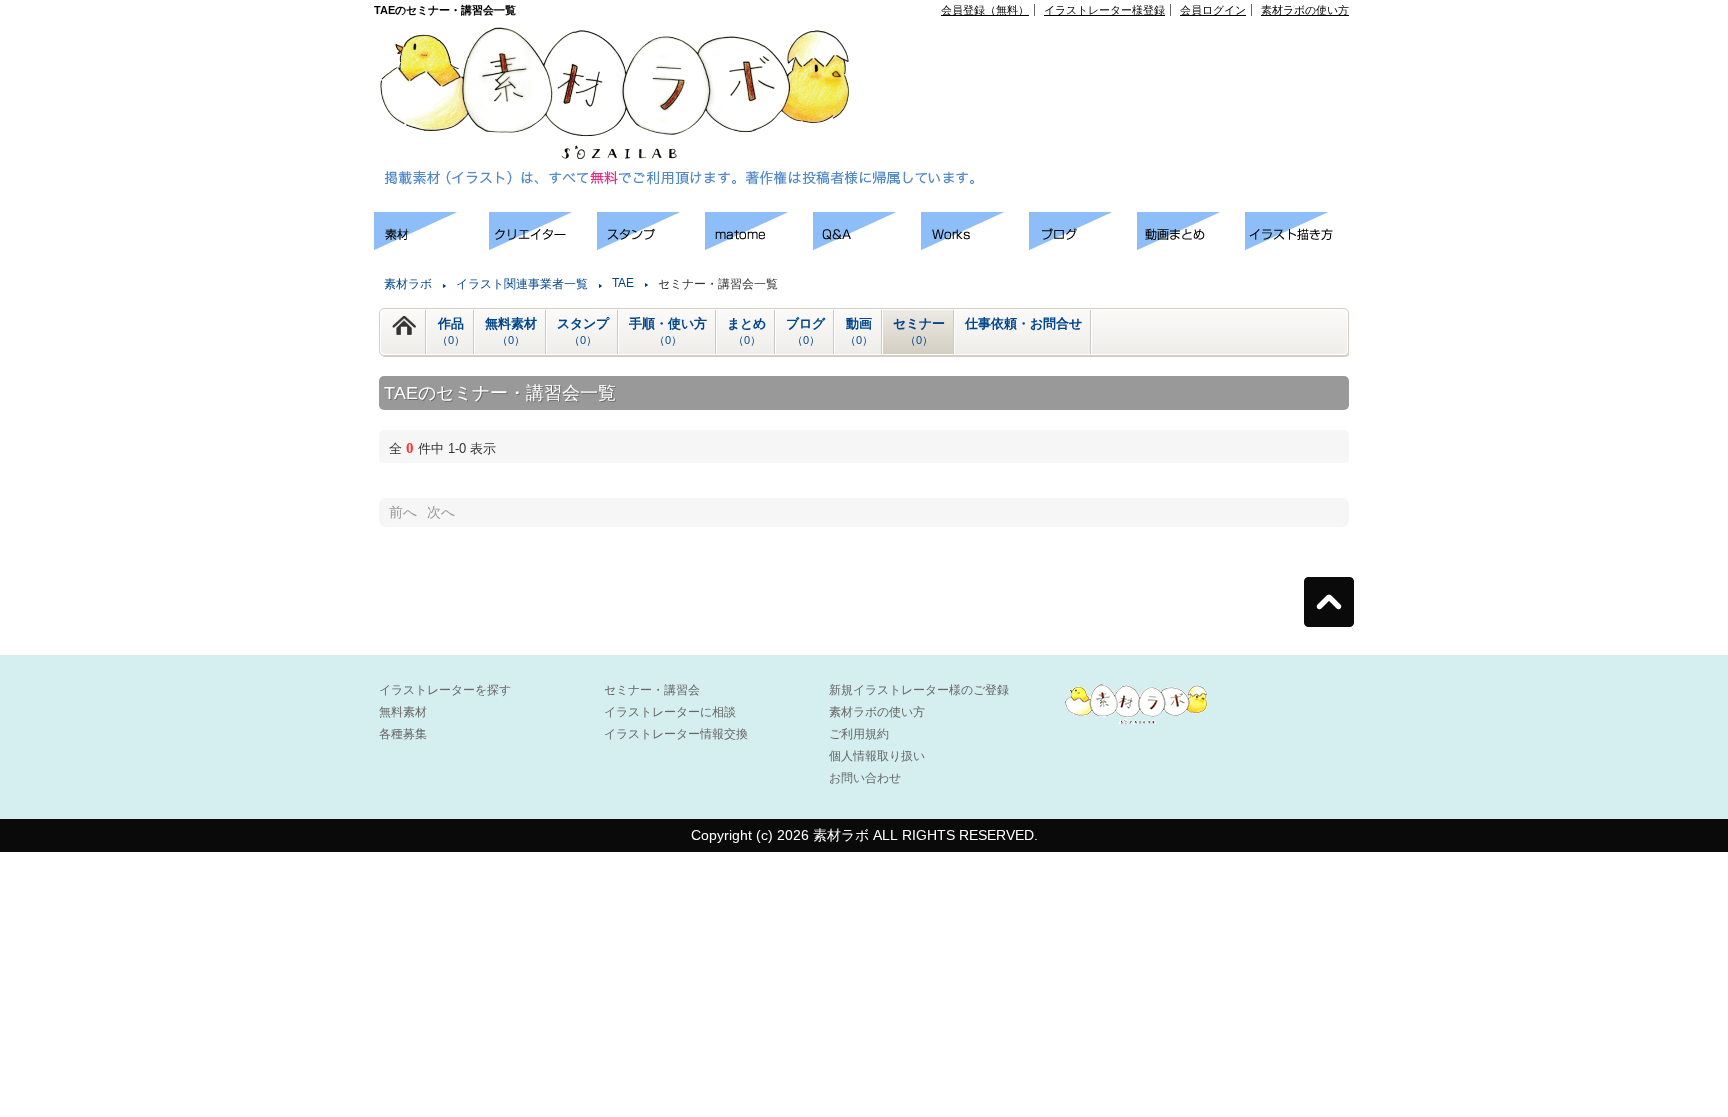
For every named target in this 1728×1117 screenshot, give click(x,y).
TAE (623, 283)
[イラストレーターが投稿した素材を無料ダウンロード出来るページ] (431, 244)
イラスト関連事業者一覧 (522, 284)
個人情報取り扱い (877, 756)
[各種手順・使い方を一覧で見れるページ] (1299, 244)
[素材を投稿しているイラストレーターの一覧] (543, 244)
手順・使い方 (668, 331)
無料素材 (511, 331)
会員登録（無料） (985, 10)
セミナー (919, 331)
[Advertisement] (1120, 61)
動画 (859, 331)
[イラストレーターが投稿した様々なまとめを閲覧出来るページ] (759, 244)
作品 (451, 331)
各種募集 (403, 734)
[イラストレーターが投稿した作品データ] (975, 244)
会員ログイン (1213, 10)
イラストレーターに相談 (670, 712)
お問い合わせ (865, 778)
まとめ (746, 331)
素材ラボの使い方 (1305, 10)
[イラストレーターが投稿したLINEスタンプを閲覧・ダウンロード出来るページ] (651, 244)
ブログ (805, 331)
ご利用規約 (859, 734)
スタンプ (583, 331)
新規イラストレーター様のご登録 (919, 690)
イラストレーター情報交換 (676, 734)
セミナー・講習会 (652, 690)
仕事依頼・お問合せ (1023, 323)
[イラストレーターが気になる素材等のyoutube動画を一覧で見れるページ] (1191, 244)
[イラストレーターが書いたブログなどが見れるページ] (1083, 244)
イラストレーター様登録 (1104, 10)
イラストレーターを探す (445, 690)
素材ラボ (408, 284)
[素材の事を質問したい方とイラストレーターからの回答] (867, 244)
